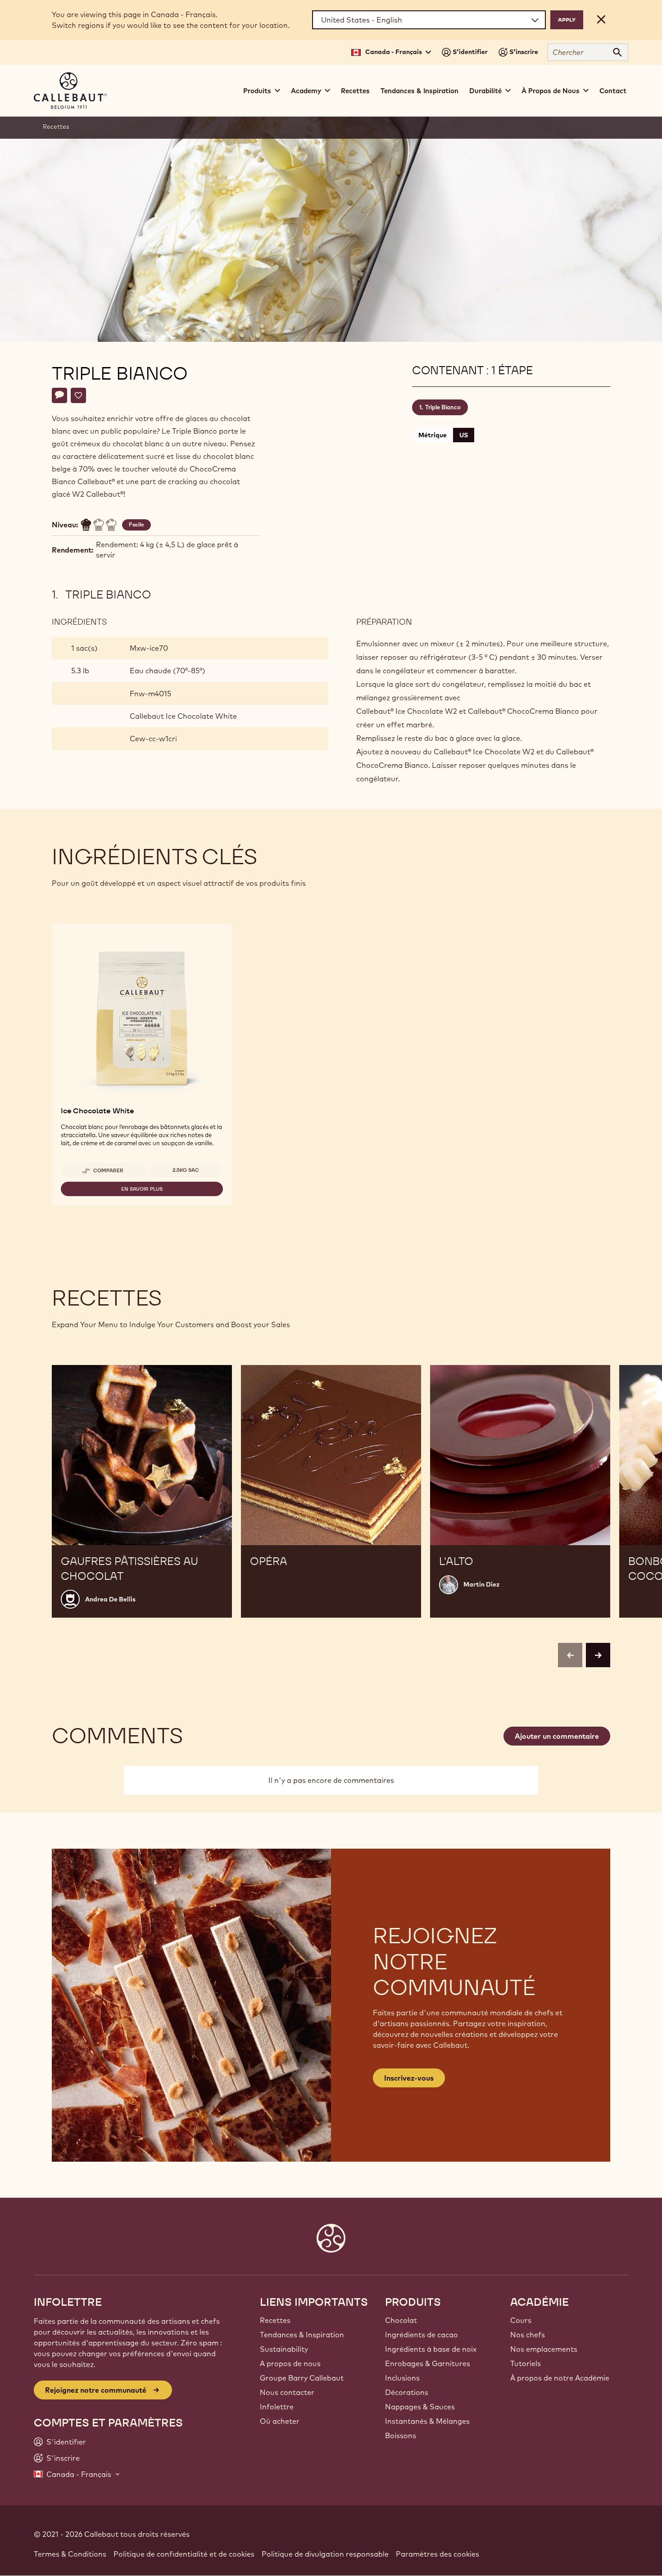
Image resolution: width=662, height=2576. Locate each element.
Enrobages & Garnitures (428, 2363)
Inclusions (402, 2378)
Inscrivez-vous (409, 2078)
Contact (613, 91)
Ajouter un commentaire (557, 1736)
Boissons (401, 2435)
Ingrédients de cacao (422, 2335)
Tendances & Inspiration (419, 91)
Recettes (355, 91)
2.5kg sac (186, 1170)
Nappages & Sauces (420, 2407)
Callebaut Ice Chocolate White (183, 716)
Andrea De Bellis (110, 1599)
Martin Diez (481, 1584)
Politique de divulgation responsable (325, 2554)
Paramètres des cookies (438, 2554)
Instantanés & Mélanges (427, 2421)
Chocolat (401, 2320)
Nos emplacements (544, 2349)
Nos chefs (528, 2335)
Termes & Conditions (70, 2554)
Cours (521, 2320)
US (464, 435)
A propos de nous (290, 2363)
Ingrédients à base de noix (431, 2349)
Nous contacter (287, 2392)
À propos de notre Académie (560, 2378)
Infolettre (277, 2407)
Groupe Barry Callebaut (302, 2378)
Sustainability (284, 2349)
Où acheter (280, 2421)
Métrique (433, 435)
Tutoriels (526, 2363)
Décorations (407, 2392)
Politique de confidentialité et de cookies (184, 2554)
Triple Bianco (443, 407)
